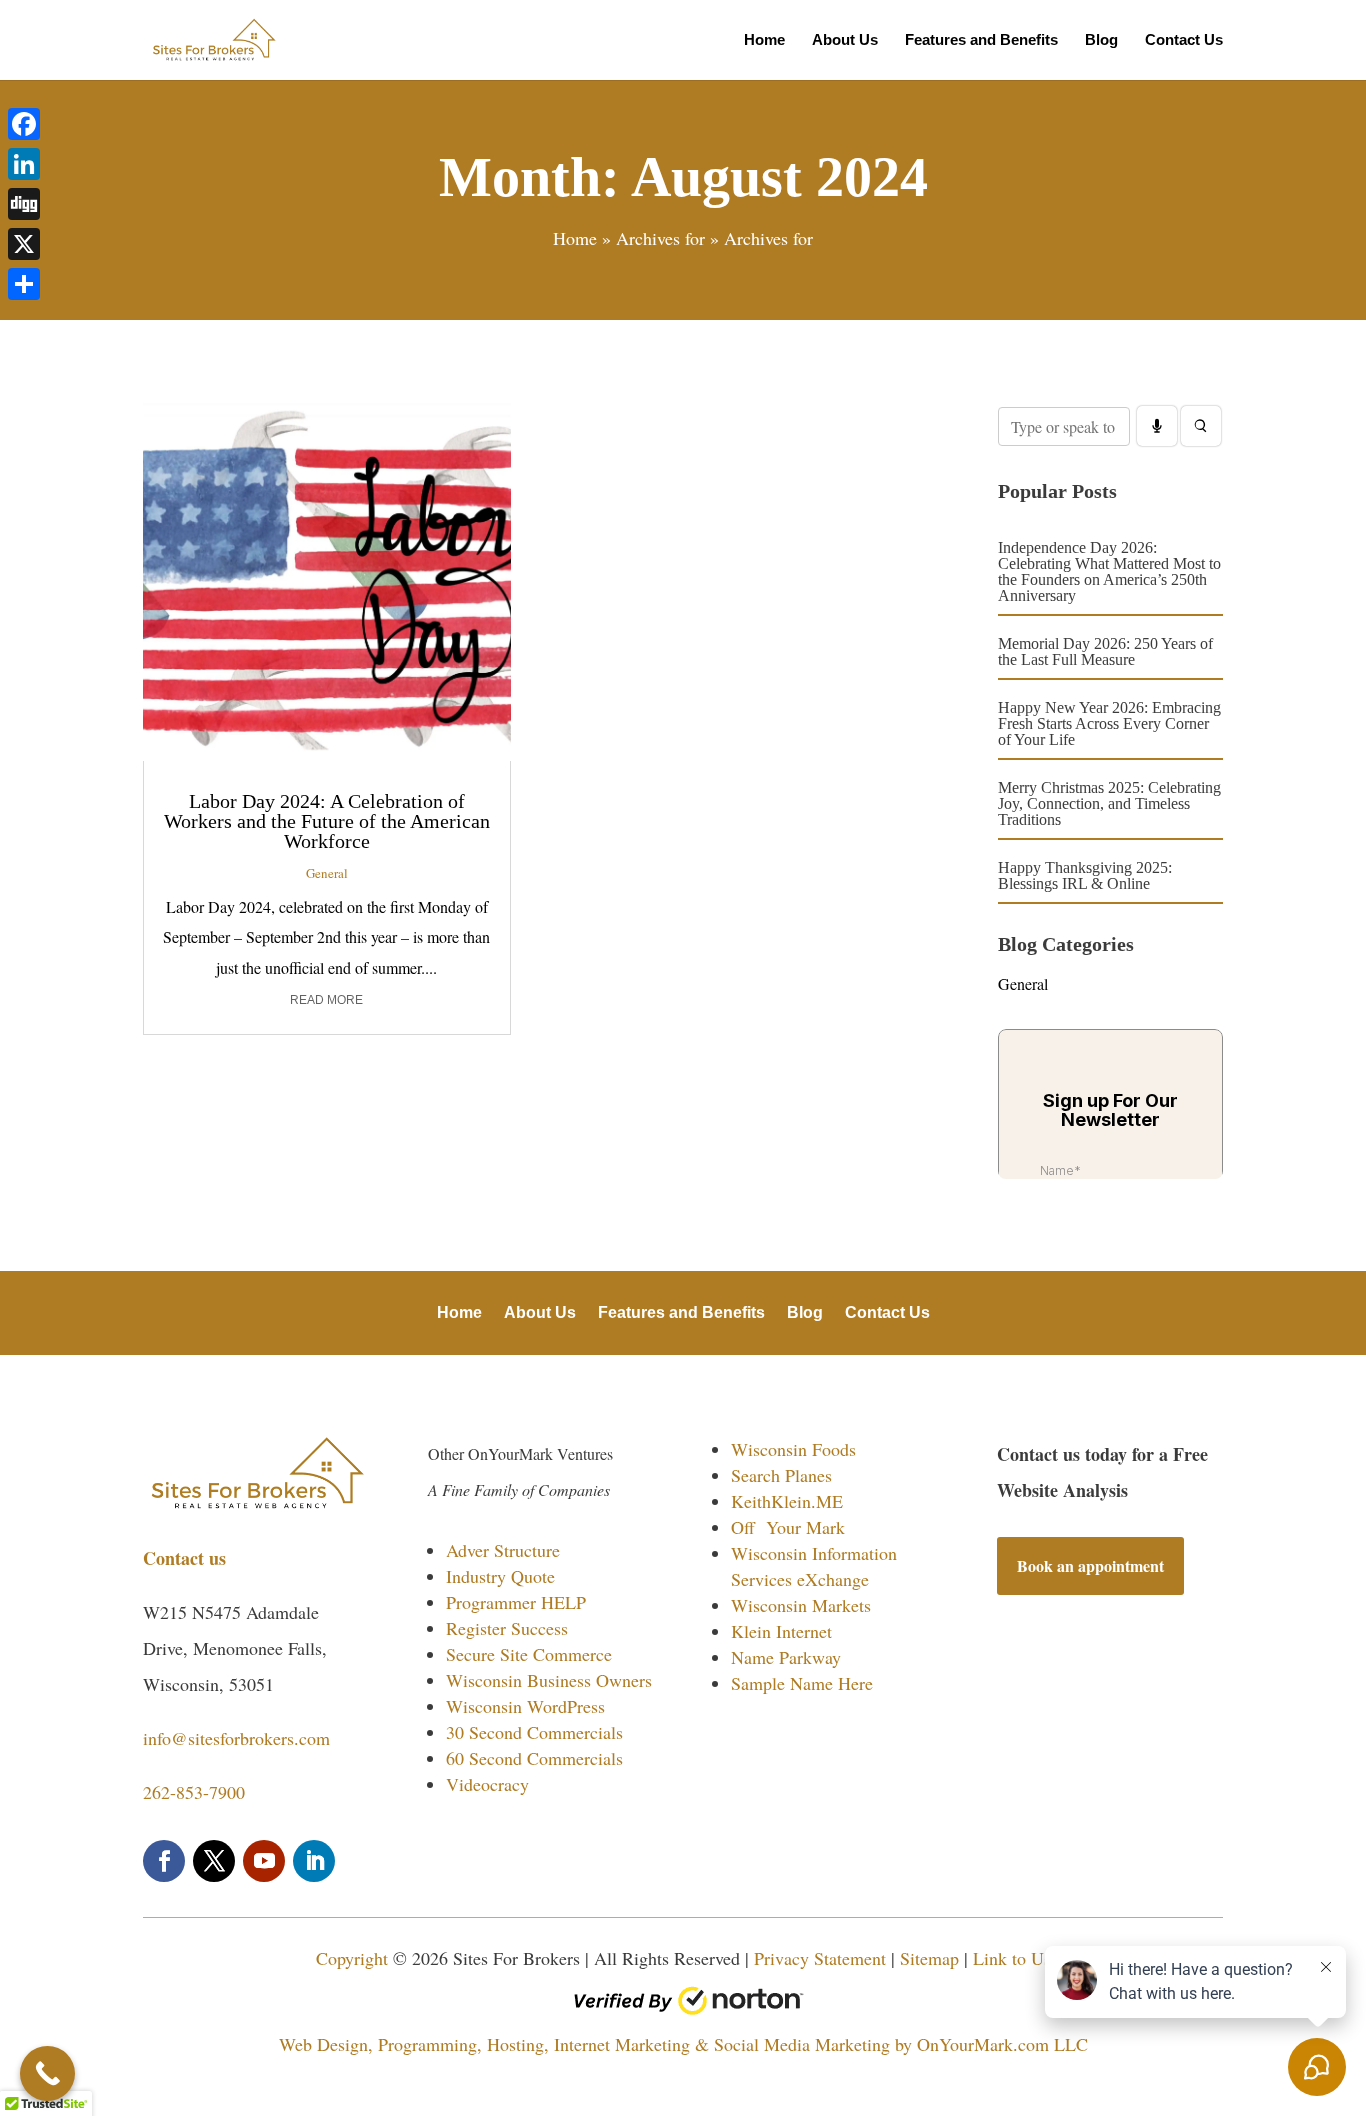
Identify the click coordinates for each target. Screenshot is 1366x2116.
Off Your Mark (788, 1527)
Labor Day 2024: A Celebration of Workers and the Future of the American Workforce (327, 821)
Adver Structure (503, 1550)
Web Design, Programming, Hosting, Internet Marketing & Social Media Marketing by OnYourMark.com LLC (683, 2044)
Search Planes (781, 1475)
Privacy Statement (820, 1958)
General (327, 873)
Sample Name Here (802, 1683)
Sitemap (929, 1958)
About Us (845, 40)
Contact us (187, 1558)
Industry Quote (500, 1576)
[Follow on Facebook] (164, 1861)
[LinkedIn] (24, 164)
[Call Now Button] (47, 2073)
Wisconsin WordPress (525, 1706)
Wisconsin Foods (793, 1449)
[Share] (24, 284)
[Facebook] (24, 124)
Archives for (660, 238)
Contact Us (1184, 40)
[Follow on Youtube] (264, 1861)
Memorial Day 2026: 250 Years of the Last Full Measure (1105, 651)
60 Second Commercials (534, 1758)
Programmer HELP (516, 1602)
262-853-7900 (194, 1792)
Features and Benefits (981, 40)
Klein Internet (781, 1631)
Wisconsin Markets (801, 1605)
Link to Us (1012, 1958)
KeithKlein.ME (787, 1501)
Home (764, 40)
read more (326, 1000)
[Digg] (24, 204)
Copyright (352, 1958)
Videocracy (487, 1784)
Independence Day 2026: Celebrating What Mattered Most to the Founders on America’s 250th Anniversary (1109, 571)
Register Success (507, 1628)
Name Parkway (786, 1657)
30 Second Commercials (534, 1732)
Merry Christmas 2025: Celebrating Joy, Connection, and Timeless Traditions (1109, 803)
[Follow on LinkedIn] (314, 1861)
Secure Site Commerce (529, 1654)
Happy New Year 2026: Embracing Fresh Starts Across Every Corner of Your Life (1109, 723)
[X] (24, 244)
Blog (1101, 40)
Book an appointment (1090, 1565)
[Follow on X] (214, 1861)
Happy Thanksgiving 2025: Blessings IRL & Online (1085, 875)
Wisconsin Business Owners (549, 1680)
